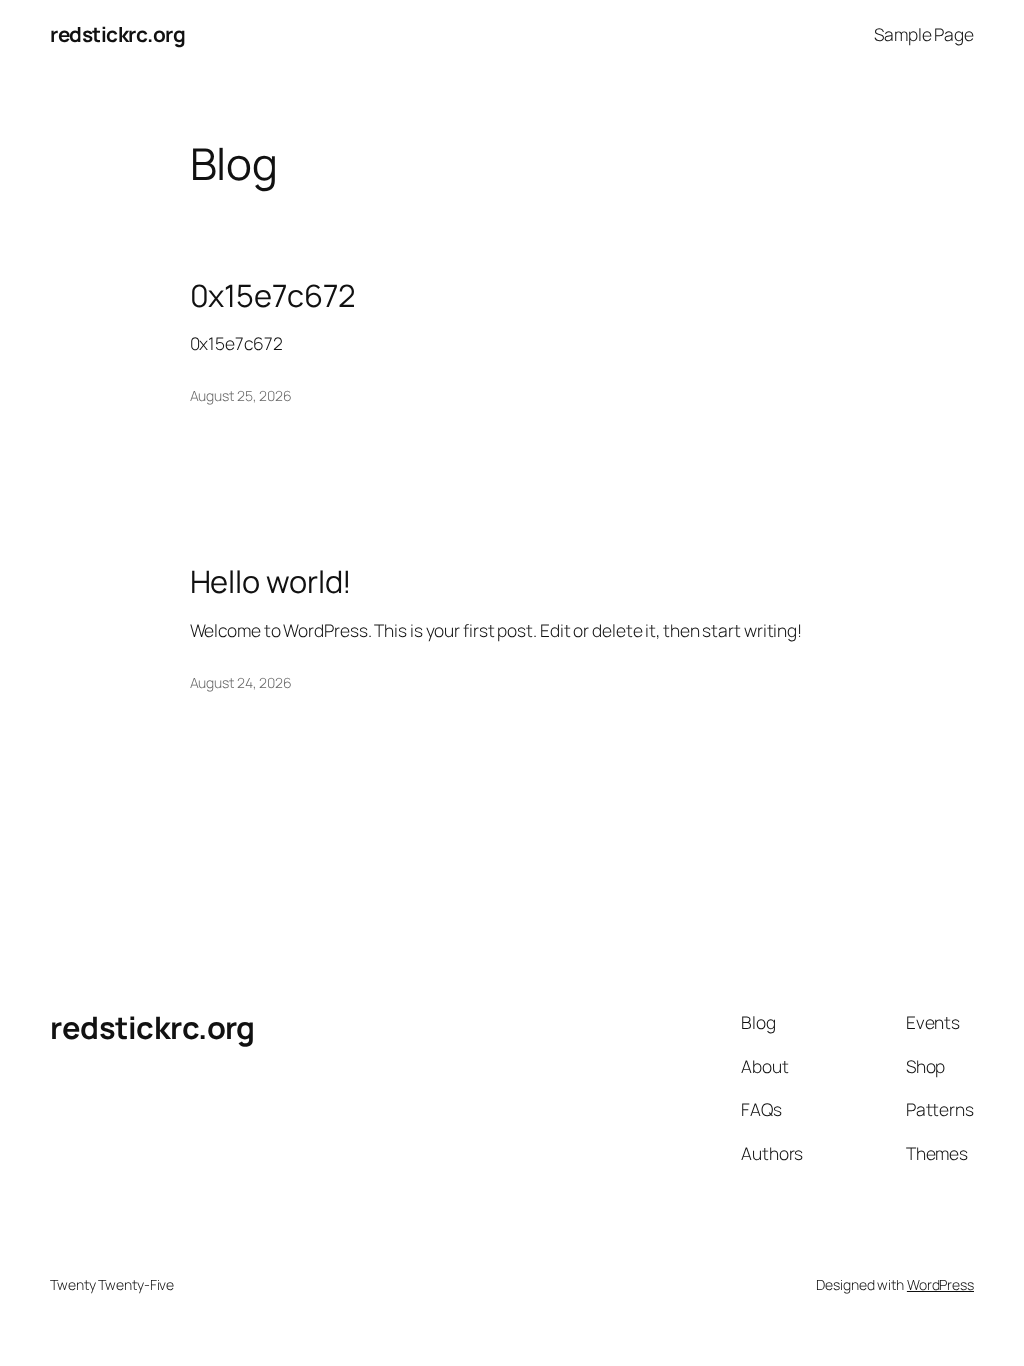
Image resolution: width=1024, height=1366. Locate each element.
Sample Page (924, 34)
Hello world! (271, 581)
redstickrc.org (117, 34)
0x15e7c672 (273, 295)
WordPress (940, 1284)
